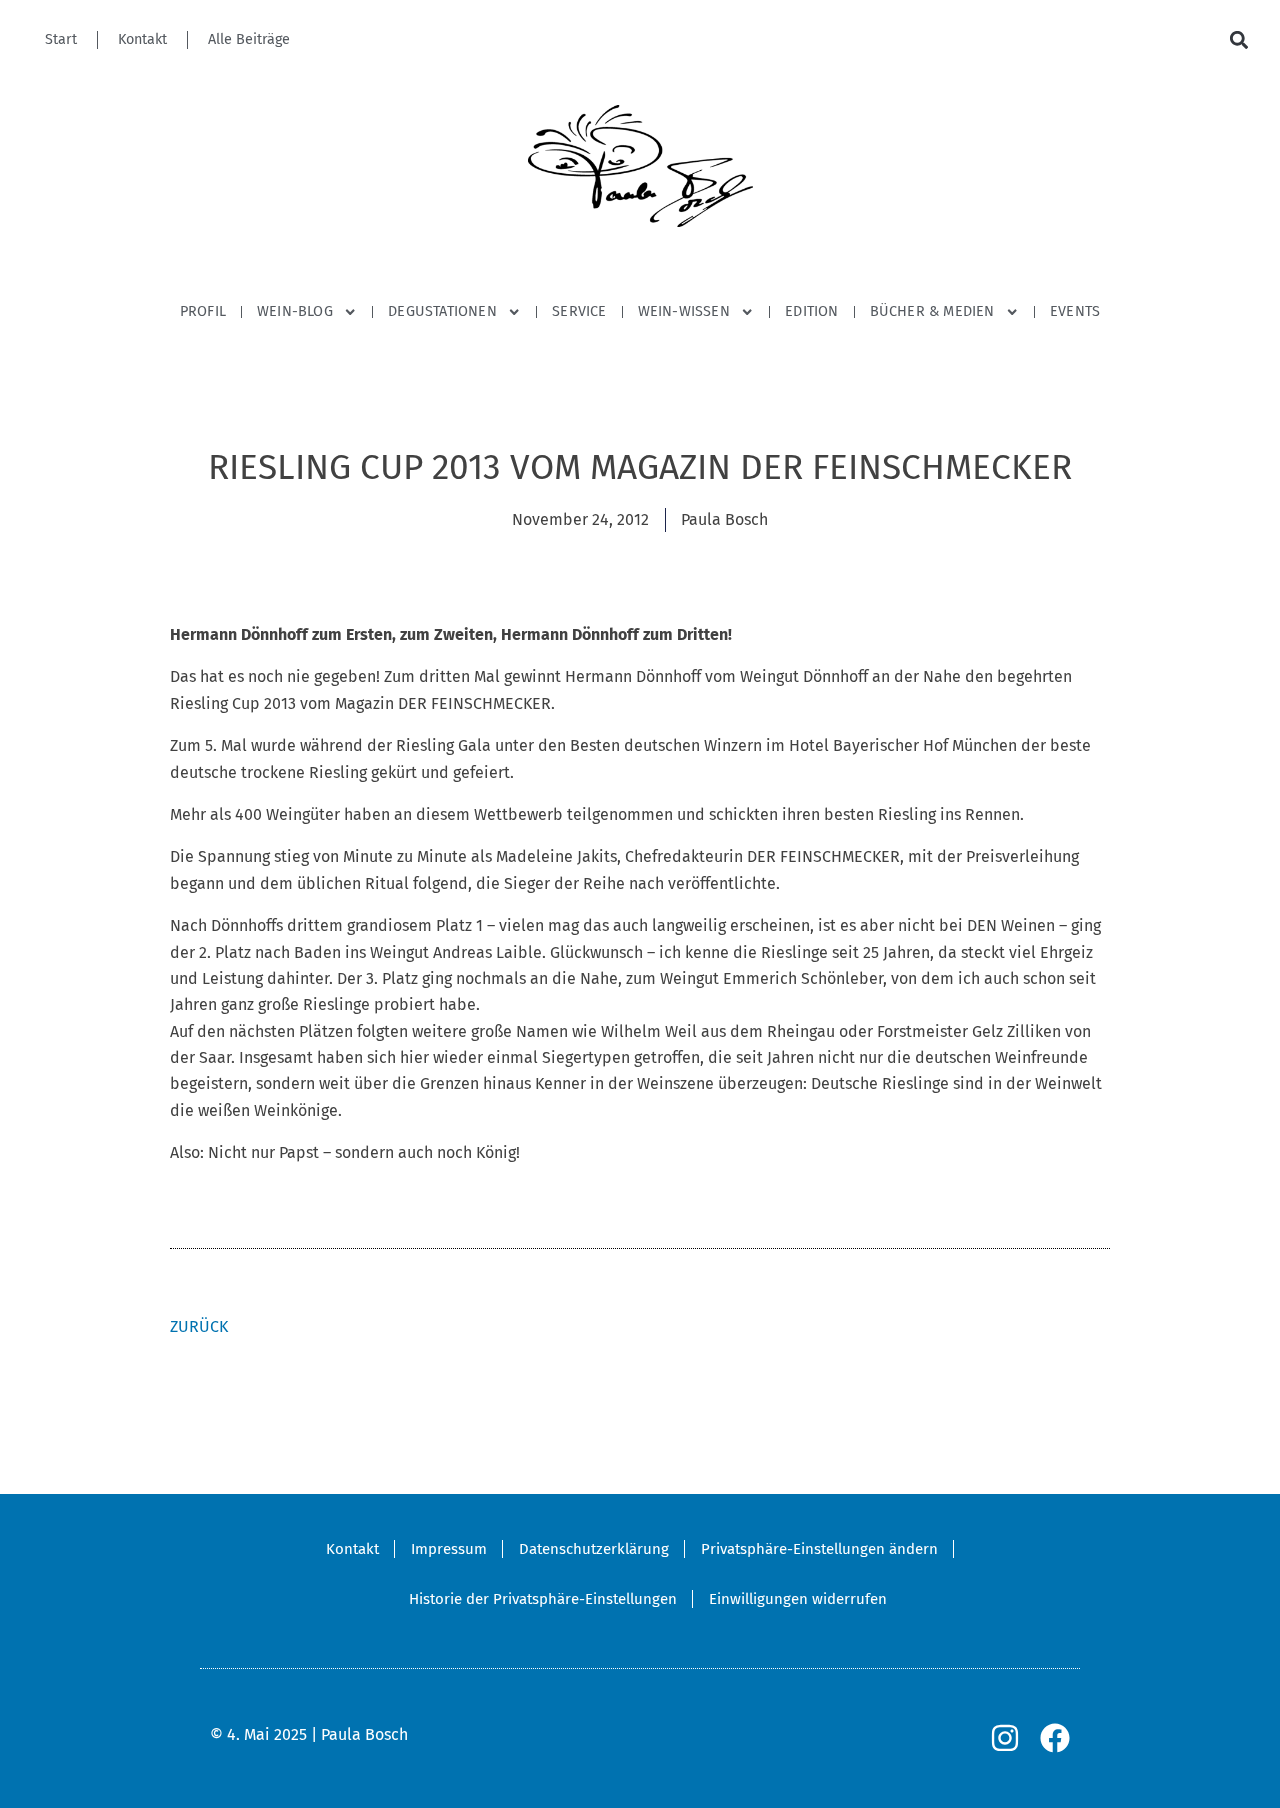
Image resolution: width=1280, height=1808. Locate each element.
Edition (811, 311)
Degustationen (442, 311)
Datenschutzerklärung (594, 1549)
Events (1075, 311)
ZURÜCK (199, 1326)
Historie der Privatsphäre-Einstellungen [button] (543, 1599)
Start (61, 39)
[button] (1238, 40)
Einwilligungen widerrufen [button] (798, 1599)
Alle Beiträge (249, 39)
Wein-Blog (295, 311)
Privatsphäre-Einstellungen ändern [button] (819, 1549)
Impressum (449, 1549)
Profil (203, 311)
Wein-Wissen (684, 311)
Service (579, 311)
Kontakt (142, 39)
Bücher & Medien (932, 311)
